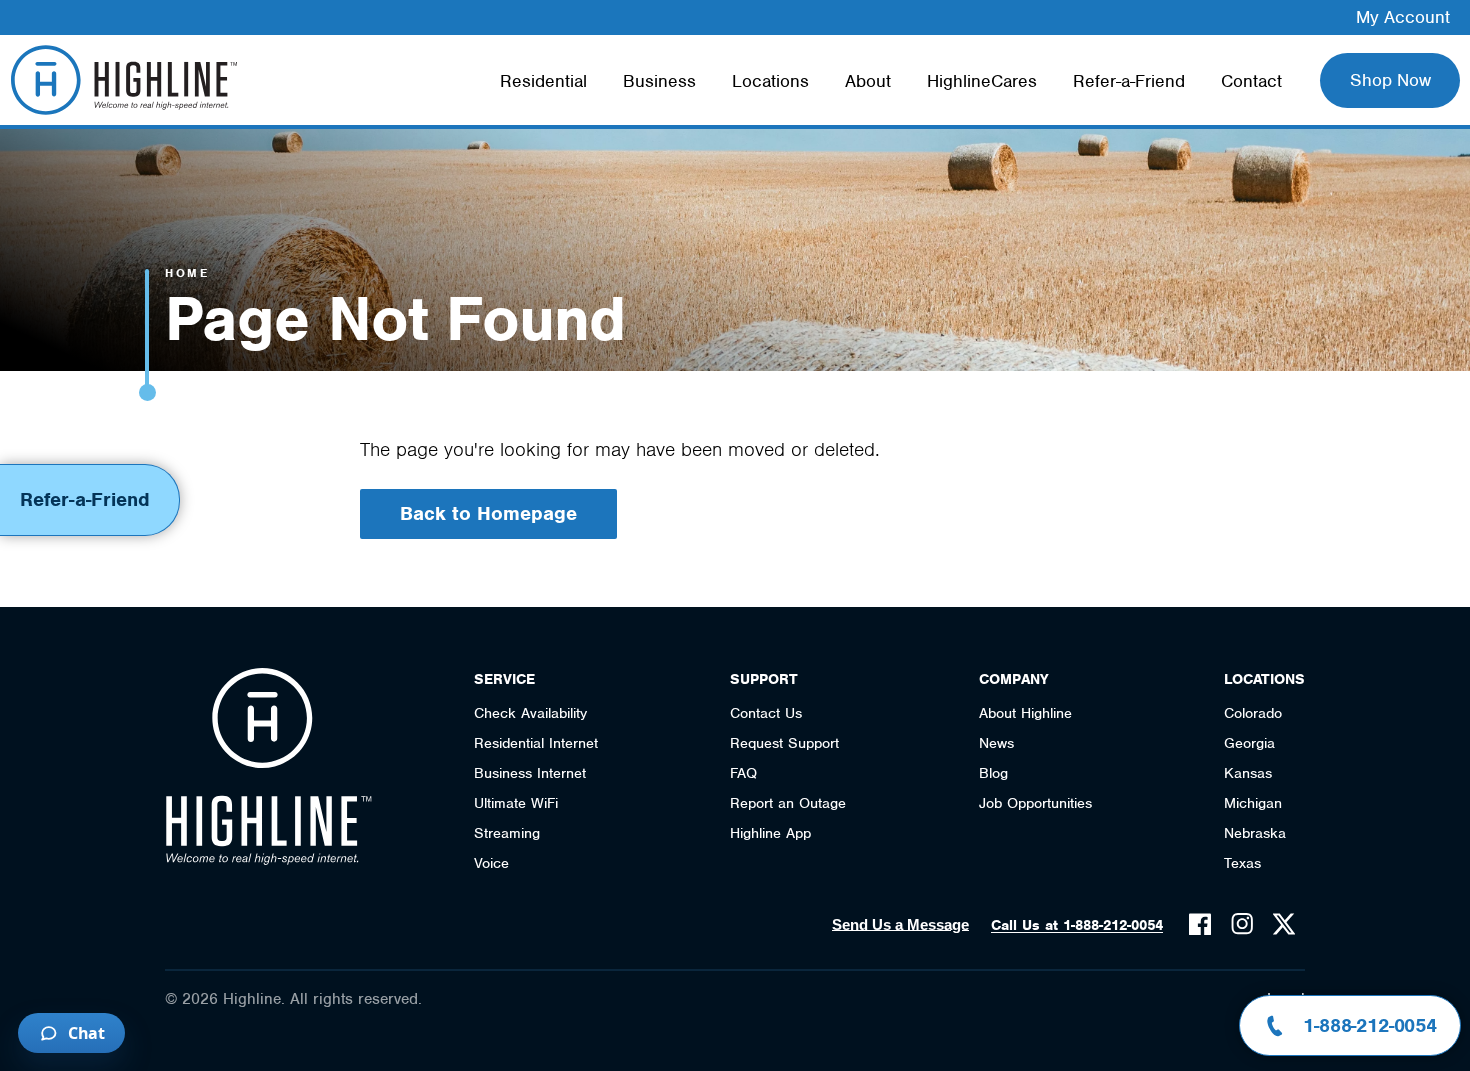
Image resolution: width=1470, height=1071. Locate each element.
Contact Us (766, 713)
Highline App (770, 833)
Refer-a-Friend (1129, 81)
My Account (1403, 17)
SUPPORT (764, 679)
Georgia (1249, 743)
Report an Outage (788, 803)
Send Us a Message (900, 924)
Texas (1242, 863)
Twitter (1284, 924)
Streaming (507, 833)
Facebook (1200, 924)
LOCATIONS (1264, 679)
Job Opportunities (1035, 803)
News (996, 743)
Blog (993, 773)
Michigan (1253, 803)
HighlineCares (982, 81)
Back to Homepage (488, 513)
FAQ (743, 773)
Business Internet (530, 773)
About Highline (1025, 713)
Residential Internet (536, 743)
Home (187, 273)
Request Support (784, 743)
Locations (770, 81)
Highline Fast (123, 80)
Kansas (1248, 773)
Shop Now (1390, 80)
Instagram (1242, 924)
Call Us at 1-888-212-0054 (1077, 925)
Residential (543, 81)
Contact (1251, 81)
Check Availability (530, 713)
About (868, 81)
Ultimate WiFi (516, 803)
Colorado (1253, 713)
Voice (491, 863)
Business (659, 81)
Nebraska (1255, 833)
